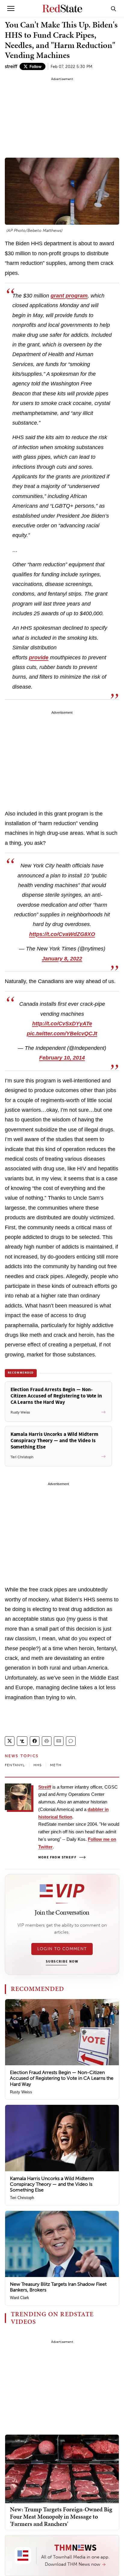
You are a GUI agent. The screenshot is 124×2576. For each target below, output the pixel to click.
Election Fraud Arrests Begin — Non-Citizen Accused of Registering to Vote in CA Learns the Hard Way (62, 2078)
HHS (38, 1765)
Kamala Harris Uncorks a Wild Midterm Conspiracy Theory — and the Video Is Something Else (52, 2184)
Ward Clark (20, 2298)
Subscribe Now (62, 1962)
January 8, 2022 (62, 959)
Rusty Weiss (21, 2092)
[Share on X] (10, 1741)
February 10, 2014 (62, 1058)
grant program (69, 296)
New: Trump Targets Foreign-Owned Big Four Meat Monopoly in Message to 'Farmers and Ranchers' (61, 2517)
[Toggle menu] (11, 8)
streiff (11, 66)
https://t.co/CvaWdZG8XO (62, 934)
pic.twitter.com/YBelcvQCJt (62, 1034)
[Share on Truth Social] (22, 1741)
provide (39, 658)
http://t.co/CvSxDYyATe (62, 1024)
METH (56, 1765)
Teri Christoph (22, 2198)
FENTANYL (15, 1765)
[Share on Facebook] (35, 1741)
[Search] (113, 8)
